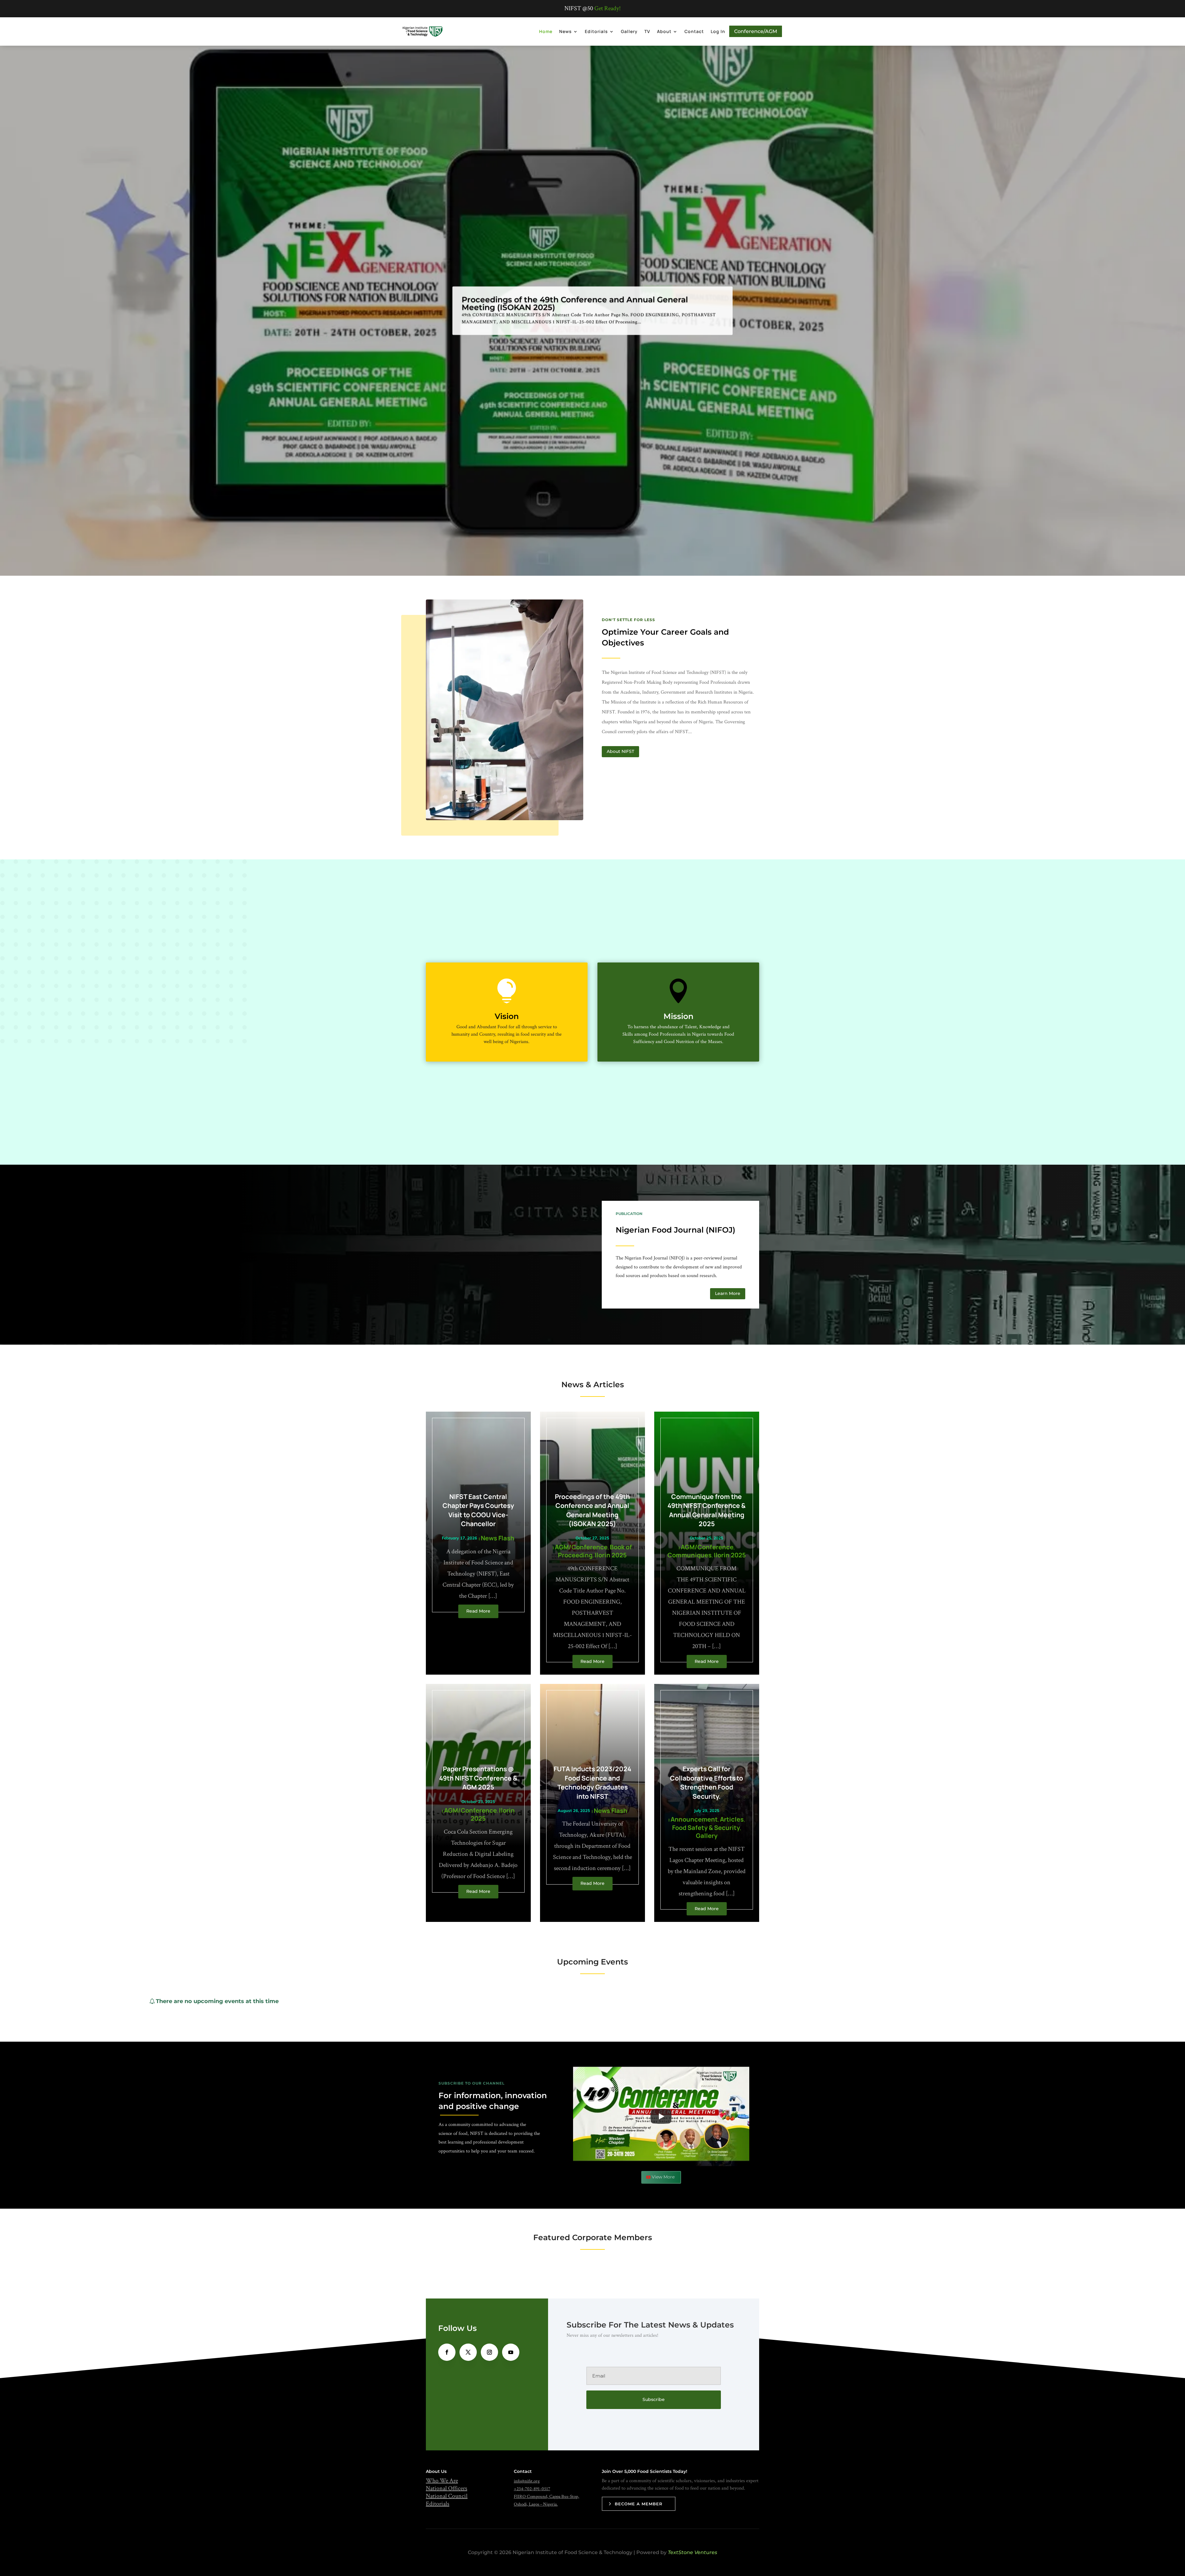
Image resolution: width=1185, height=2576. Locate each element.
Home (546, 31)
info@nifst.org (527, 2481)
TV (647, 31)
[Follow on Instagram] (489, 2352)
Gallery (629, 31)
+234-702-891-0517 (532, 2489)
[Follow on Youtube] (511, 2352)
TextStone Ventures (692, 2552)
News (565, 31)
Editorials (596, 31)
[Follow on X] (468, 2352)
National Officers (447, 2488)
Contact (694, 31)
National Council (447, 2496)
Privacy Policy (577, 1363)
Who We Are (442, 2481)
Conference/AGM (756, 31)
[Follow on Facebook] (447, 2352)
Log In (718, 31)
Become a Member (639, 2504)
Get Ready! (607, 8)
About (664, 31)
